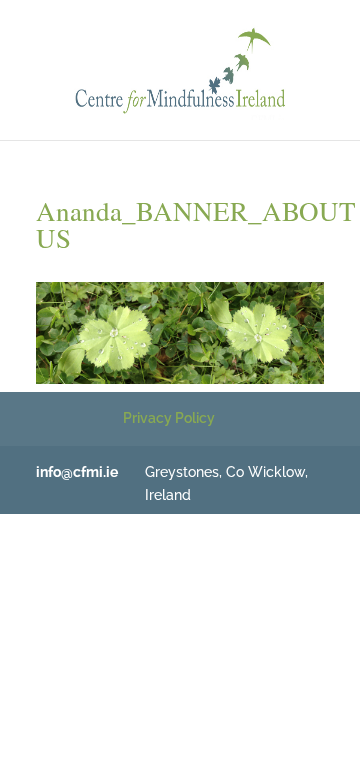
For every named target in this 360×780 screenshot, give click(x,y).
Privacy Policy (169, 418)
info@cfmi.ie (77, 472)
